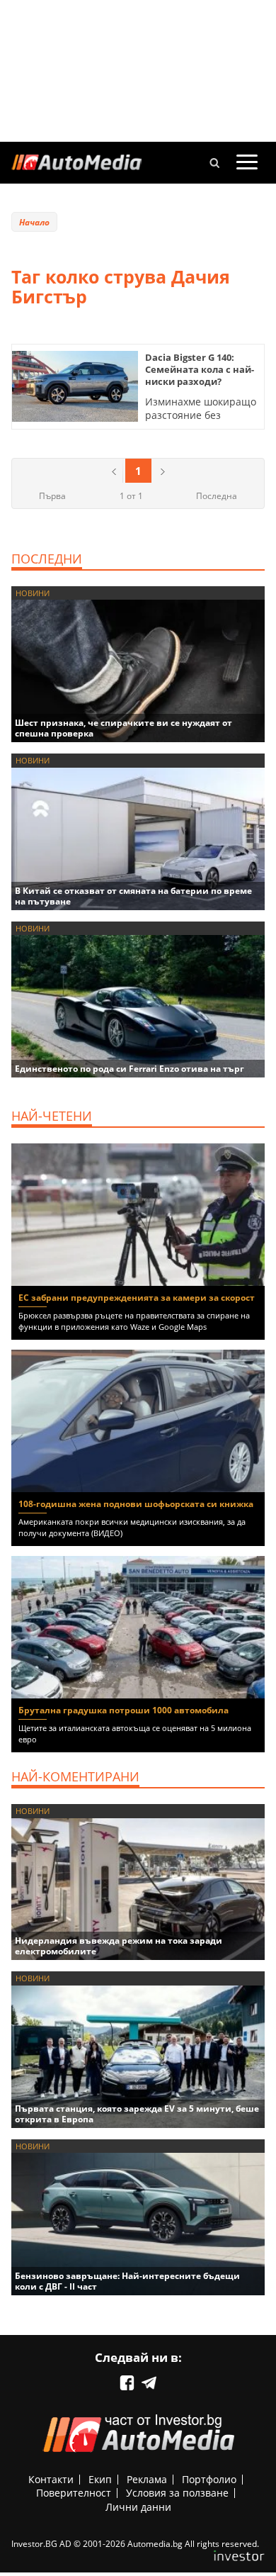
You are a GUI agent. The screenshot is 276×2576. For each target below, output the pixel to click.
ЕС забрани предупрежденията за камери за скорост (137, 1298)
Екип (100, 2479)
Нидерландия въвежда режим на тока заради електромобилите (119, 1946)
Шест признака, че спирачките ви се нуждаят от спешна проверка (123, 728)
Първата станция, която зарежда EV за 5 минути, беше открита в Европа (137, 2114)
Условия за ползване (177, 2493)
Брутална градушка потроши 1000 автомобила (123, 1710)
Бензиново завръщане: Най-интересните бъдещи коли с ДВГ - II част (127, 2281)
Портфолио (209, 2479)
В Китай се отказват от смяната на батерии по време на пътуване (133, 896)
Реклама (147, 2479)
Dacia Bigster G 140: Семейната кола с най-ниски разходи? (200, 369)
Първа (52, 496)
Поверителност (74, 2493)
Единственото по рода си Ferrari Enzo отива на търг (130, 1069)
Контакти (51, 2479)
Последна (217, 496)
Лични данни (138, 2507)
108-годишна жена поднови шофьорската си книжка (136, 1504)
